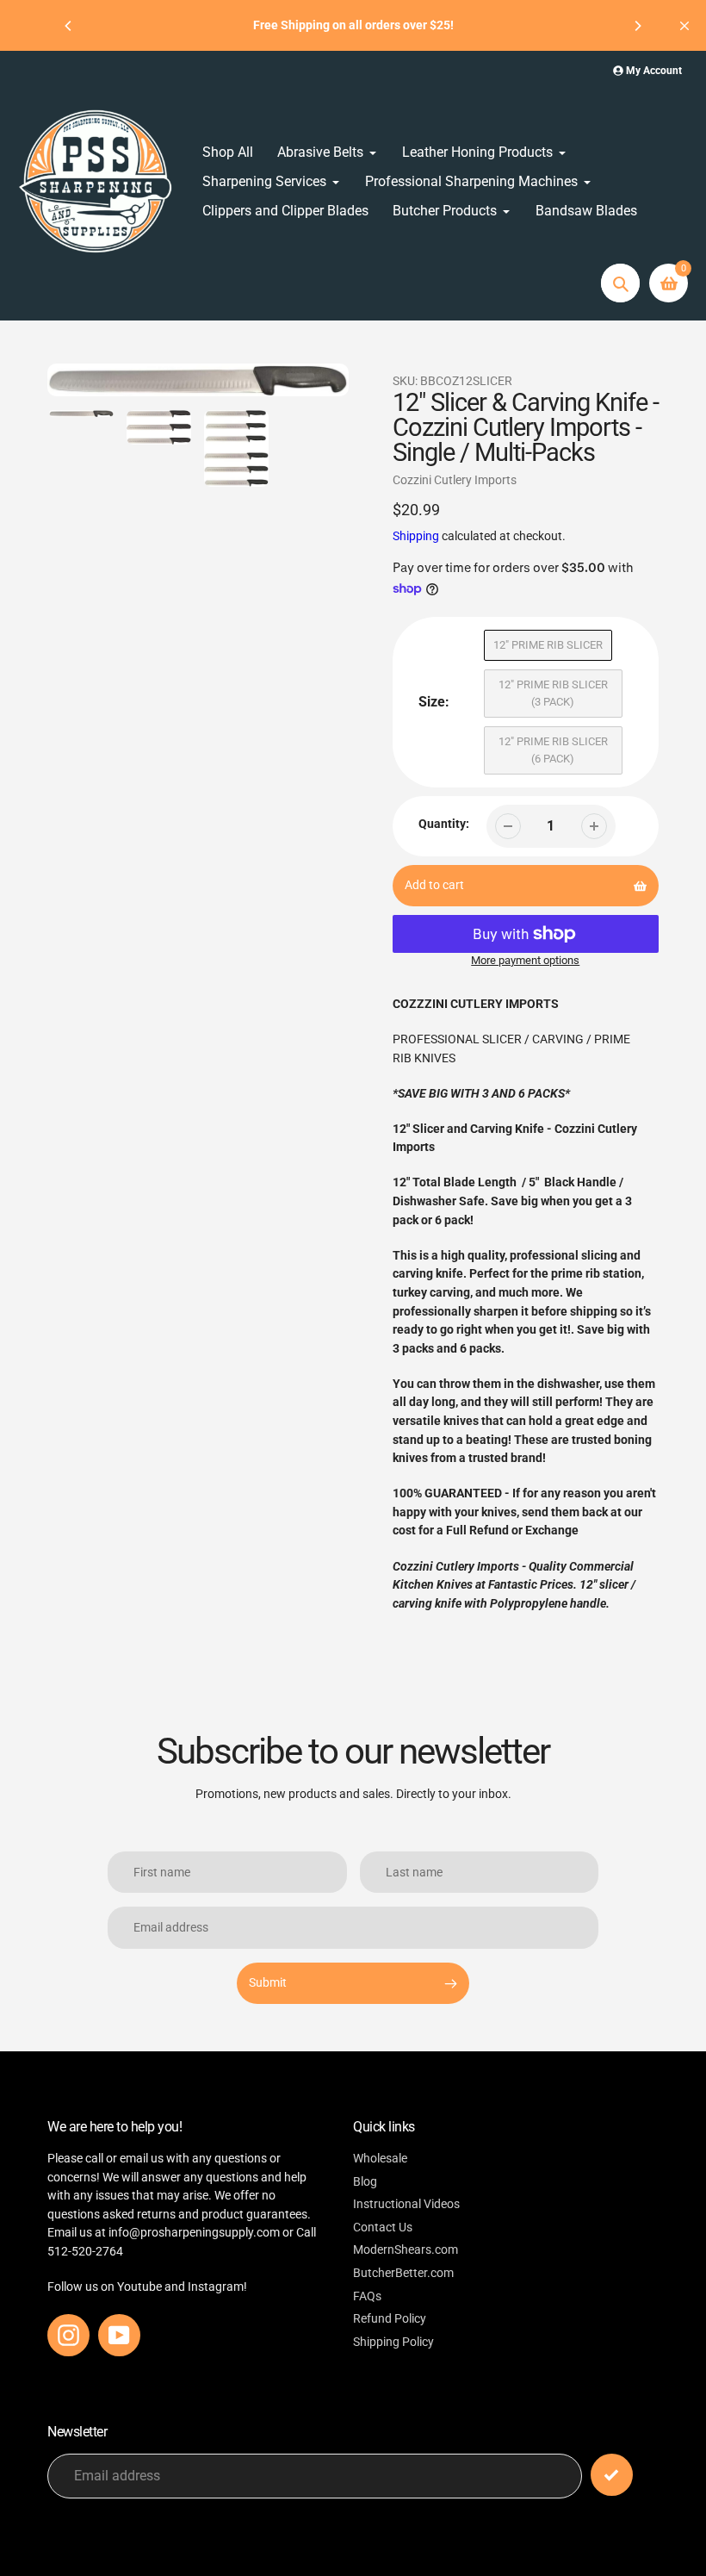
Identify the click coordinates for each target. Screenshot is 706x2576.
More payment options (525, 960)
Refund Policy (390, 2319)
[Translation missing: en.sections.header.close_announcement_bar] (684, 26)
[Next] (637, 26)
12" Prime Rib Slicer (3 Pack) (553, 693)
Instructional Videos (406, 2204)
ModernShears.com (406, 2250)
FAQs (367, 2296)
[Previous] (69, 26)
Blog (365, 2182)
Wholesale (380, 2159)
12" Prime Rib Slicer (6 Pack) (553, 750)
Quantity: (444, 824)
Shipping (416, 536)
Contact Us (383, 2228)
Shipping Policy (393, 2342)
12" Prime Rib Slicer (548, 645)
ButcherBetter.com (403, 2273)
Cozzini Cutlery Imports (455, 480)
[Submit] (612, 2475)
